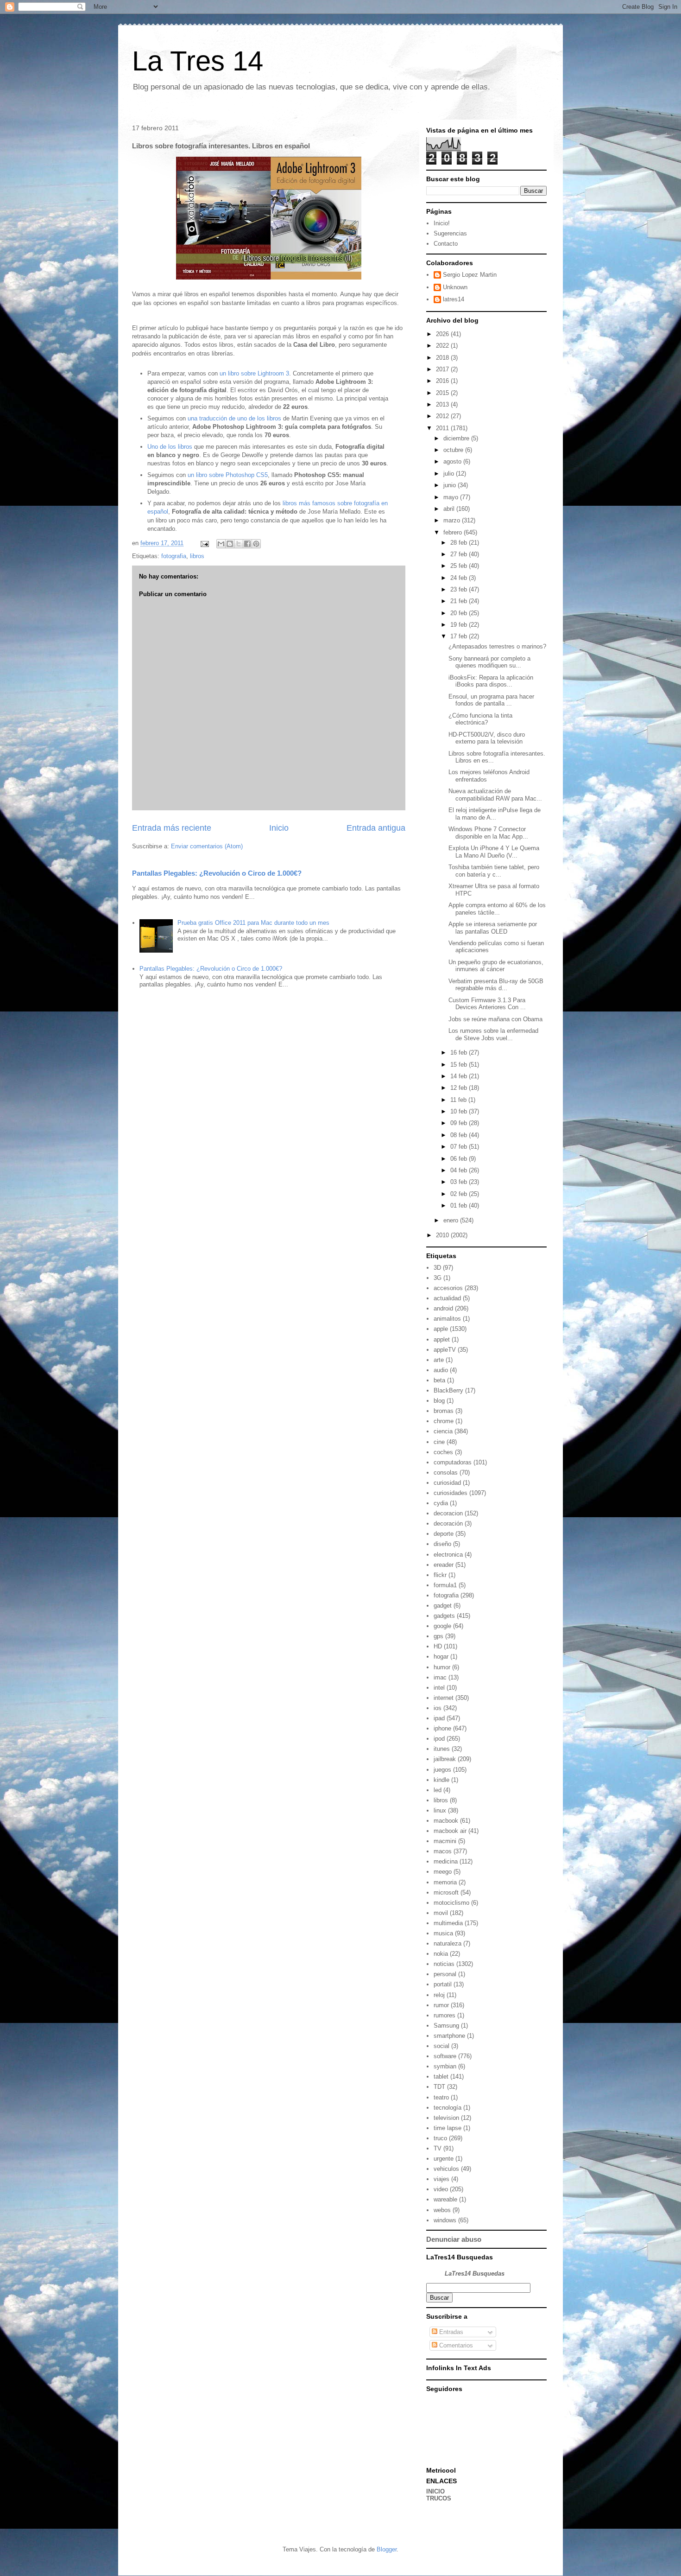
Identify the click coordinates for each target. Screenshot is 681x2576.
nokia (441, 1954)
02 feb (460, 1194)
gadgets (444, 1616)
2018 (443, 358)
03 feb (460, 1182)
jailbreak (445, 1759)
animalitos (447, 1319)
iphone (442, 1728)
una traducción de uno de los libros (234, 418)
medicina (446, 1861)
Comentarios (455, 2345)
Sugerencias (450, 233)
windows (445, 2220)
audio (441, 1370)
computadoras (453, 1462)
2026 (443, 334)
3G (438, 1278)
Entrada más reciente (172, 828)
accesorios (448, 1288)
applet (442, 1339)
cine (439, 1442)
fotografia (174, 556)
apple (441, 1329)
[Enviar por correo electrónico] (221, 544)
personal (445, 1974)
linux (440, 1810)
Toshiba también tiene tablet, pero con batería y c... (494, 871)
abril (450, 509)
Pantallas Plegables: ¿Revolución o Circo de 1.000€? (217, 873)
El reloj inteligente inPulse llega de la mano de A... (495, 814)
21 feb (460, 601)
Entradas (450, 2332)
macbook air (450, 1831)
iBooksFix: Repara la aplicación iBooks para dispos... (491, 681)
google (442, 1626)
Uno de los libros (170, 447)
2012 (443, 416)
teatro (441, 2097)
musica (443, 1933)
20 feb (460, 613)
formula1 (445, 1585)
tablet (441, 2077)
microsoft (446, 1892)
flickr (440, 1575)
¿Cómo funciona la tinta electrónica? (480, 719)
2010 (443, 1235)
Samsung (446, 2026)
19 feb (460, 625)
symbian (445, 2066)
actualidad (447, 1298)
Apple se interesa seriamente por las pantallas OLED (493, 928)
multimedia (448, 1923)
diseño (442, 1544)
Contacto (446, 244)
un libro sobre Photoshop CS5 (228, 475)
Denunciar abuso (454, 2239)
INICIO (435, 2491)
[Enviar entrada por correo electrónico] (204, 543)
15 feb (460, 1065)
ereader (444, 1565)
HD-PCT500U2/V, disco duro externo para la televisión (487, 738)
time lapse (448, 2128)
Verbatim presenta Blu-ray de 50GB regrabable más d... (496, 985)
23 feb (460, 589)
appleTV (445, 1350)
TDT (439, 2087)
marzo (453, 520)
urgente (444, 2159)
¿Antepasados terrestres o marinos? (497, 646)
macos (443, 1851)
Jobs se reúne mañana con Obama (495, 1019)
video (441, 2189)
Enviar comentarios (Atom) (207, 846)
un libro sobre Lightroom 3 (254, 373)
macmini (445, 1841)
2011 (443, 428)
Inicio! (442, 223)
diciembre (457, 438)
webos (442, 2210)
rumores (445, 2015)
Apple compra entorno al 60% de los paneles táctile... (497, 909)
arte (439, 1360)
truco (440, 2138)
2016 (443, 381)
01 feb (460, 1205)
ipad (439, 1718)
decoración (448, 1523)
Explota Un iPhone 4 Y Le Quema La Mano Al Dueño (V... (494, 852)
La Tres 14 (198, 61)
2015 (443, 393)
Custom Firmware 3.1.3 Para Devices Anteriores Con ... (487, 1004)
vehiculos (446, 2169)
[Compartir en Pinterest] (256, 544)
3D (437, 1268)
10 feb (460, 1111)
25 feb (460, 566)
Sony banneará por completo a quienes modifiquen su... (489, 662)
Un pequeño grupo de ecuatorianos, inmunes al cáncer (496, 966)
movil (441, 1913)
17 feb (460, 636)
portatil (443, 1984)
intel (439, 1688)
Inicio (279, 828)
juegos (442, 1770)
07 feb (460, 1147)
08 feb (460, 1135)
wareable (445, 2199)
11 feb (459, 1100)
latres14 (454, 299)
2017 (443, 369)
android (443, 1308)
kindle (441, 1780)
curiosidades (451, 1493)
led (438, 1790)
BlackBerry (448, 1390)
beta (439, 1380)
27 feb (460, 554)
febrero (454, 532)
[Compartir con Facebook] (247, 544)
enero (452, 1220)
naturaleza (448, 1943)
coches (443, 1452)
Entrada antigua (376, 828)
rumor (441, 2005)
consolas (446, 1472)
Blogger (387, 2549)
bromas (444, 1411)
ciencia (443, 1431)
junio (451, 485)
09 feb (460, 1123)
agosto (453, 461)
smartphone (449, 2036)
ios (438, 1708)
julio (450, 474)
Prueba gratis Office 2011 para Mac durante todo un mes (253, 923)
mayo (452, 497)
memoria (445, 1882)
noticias (444, 1964)
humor (442, 1667)
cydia (441, 1503)
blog (439, 1401)
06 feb (460, 1159)
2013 (443, 404)
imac (440, 1677)
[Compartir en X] (239, 544)
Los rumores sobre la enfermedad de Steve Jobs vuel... (493, 1034)
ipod (439, 1739)
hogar (441, 1657)
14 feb (460, 1076)
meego (443, 1872)
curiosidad (447, 1483)
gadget (443, 1606)
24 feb (460, 578)
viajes (441, 2179)
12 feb (460, 1088)
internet (444, 1698)
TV (438, 2148)
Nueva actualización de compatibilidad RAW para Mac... (495, 795)
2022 (443, 346)
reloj (439, 1995)
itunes (442, 1749)
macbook (446, 1821)
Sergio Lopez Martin (470, 275)
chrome (444, 1421)
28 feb (460, 543)
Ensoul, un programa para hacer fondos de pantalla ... (491, 700)
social (441, 2046)
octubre (454, 450)
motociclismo (451, 1903)
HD (438, 1646)
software (445, 2056)
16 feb (460, 1053)
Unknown (455, 287)
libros (197, 556)
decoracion (448, 1513)
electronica (448, 1555)
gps (438, 1636)
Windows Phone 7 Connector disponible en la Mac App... (488, 833)
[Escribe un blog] (230, 544)
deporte (444, 1534)
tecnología (448, 2108)
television (446, 2118)
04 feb (460, 1170)
